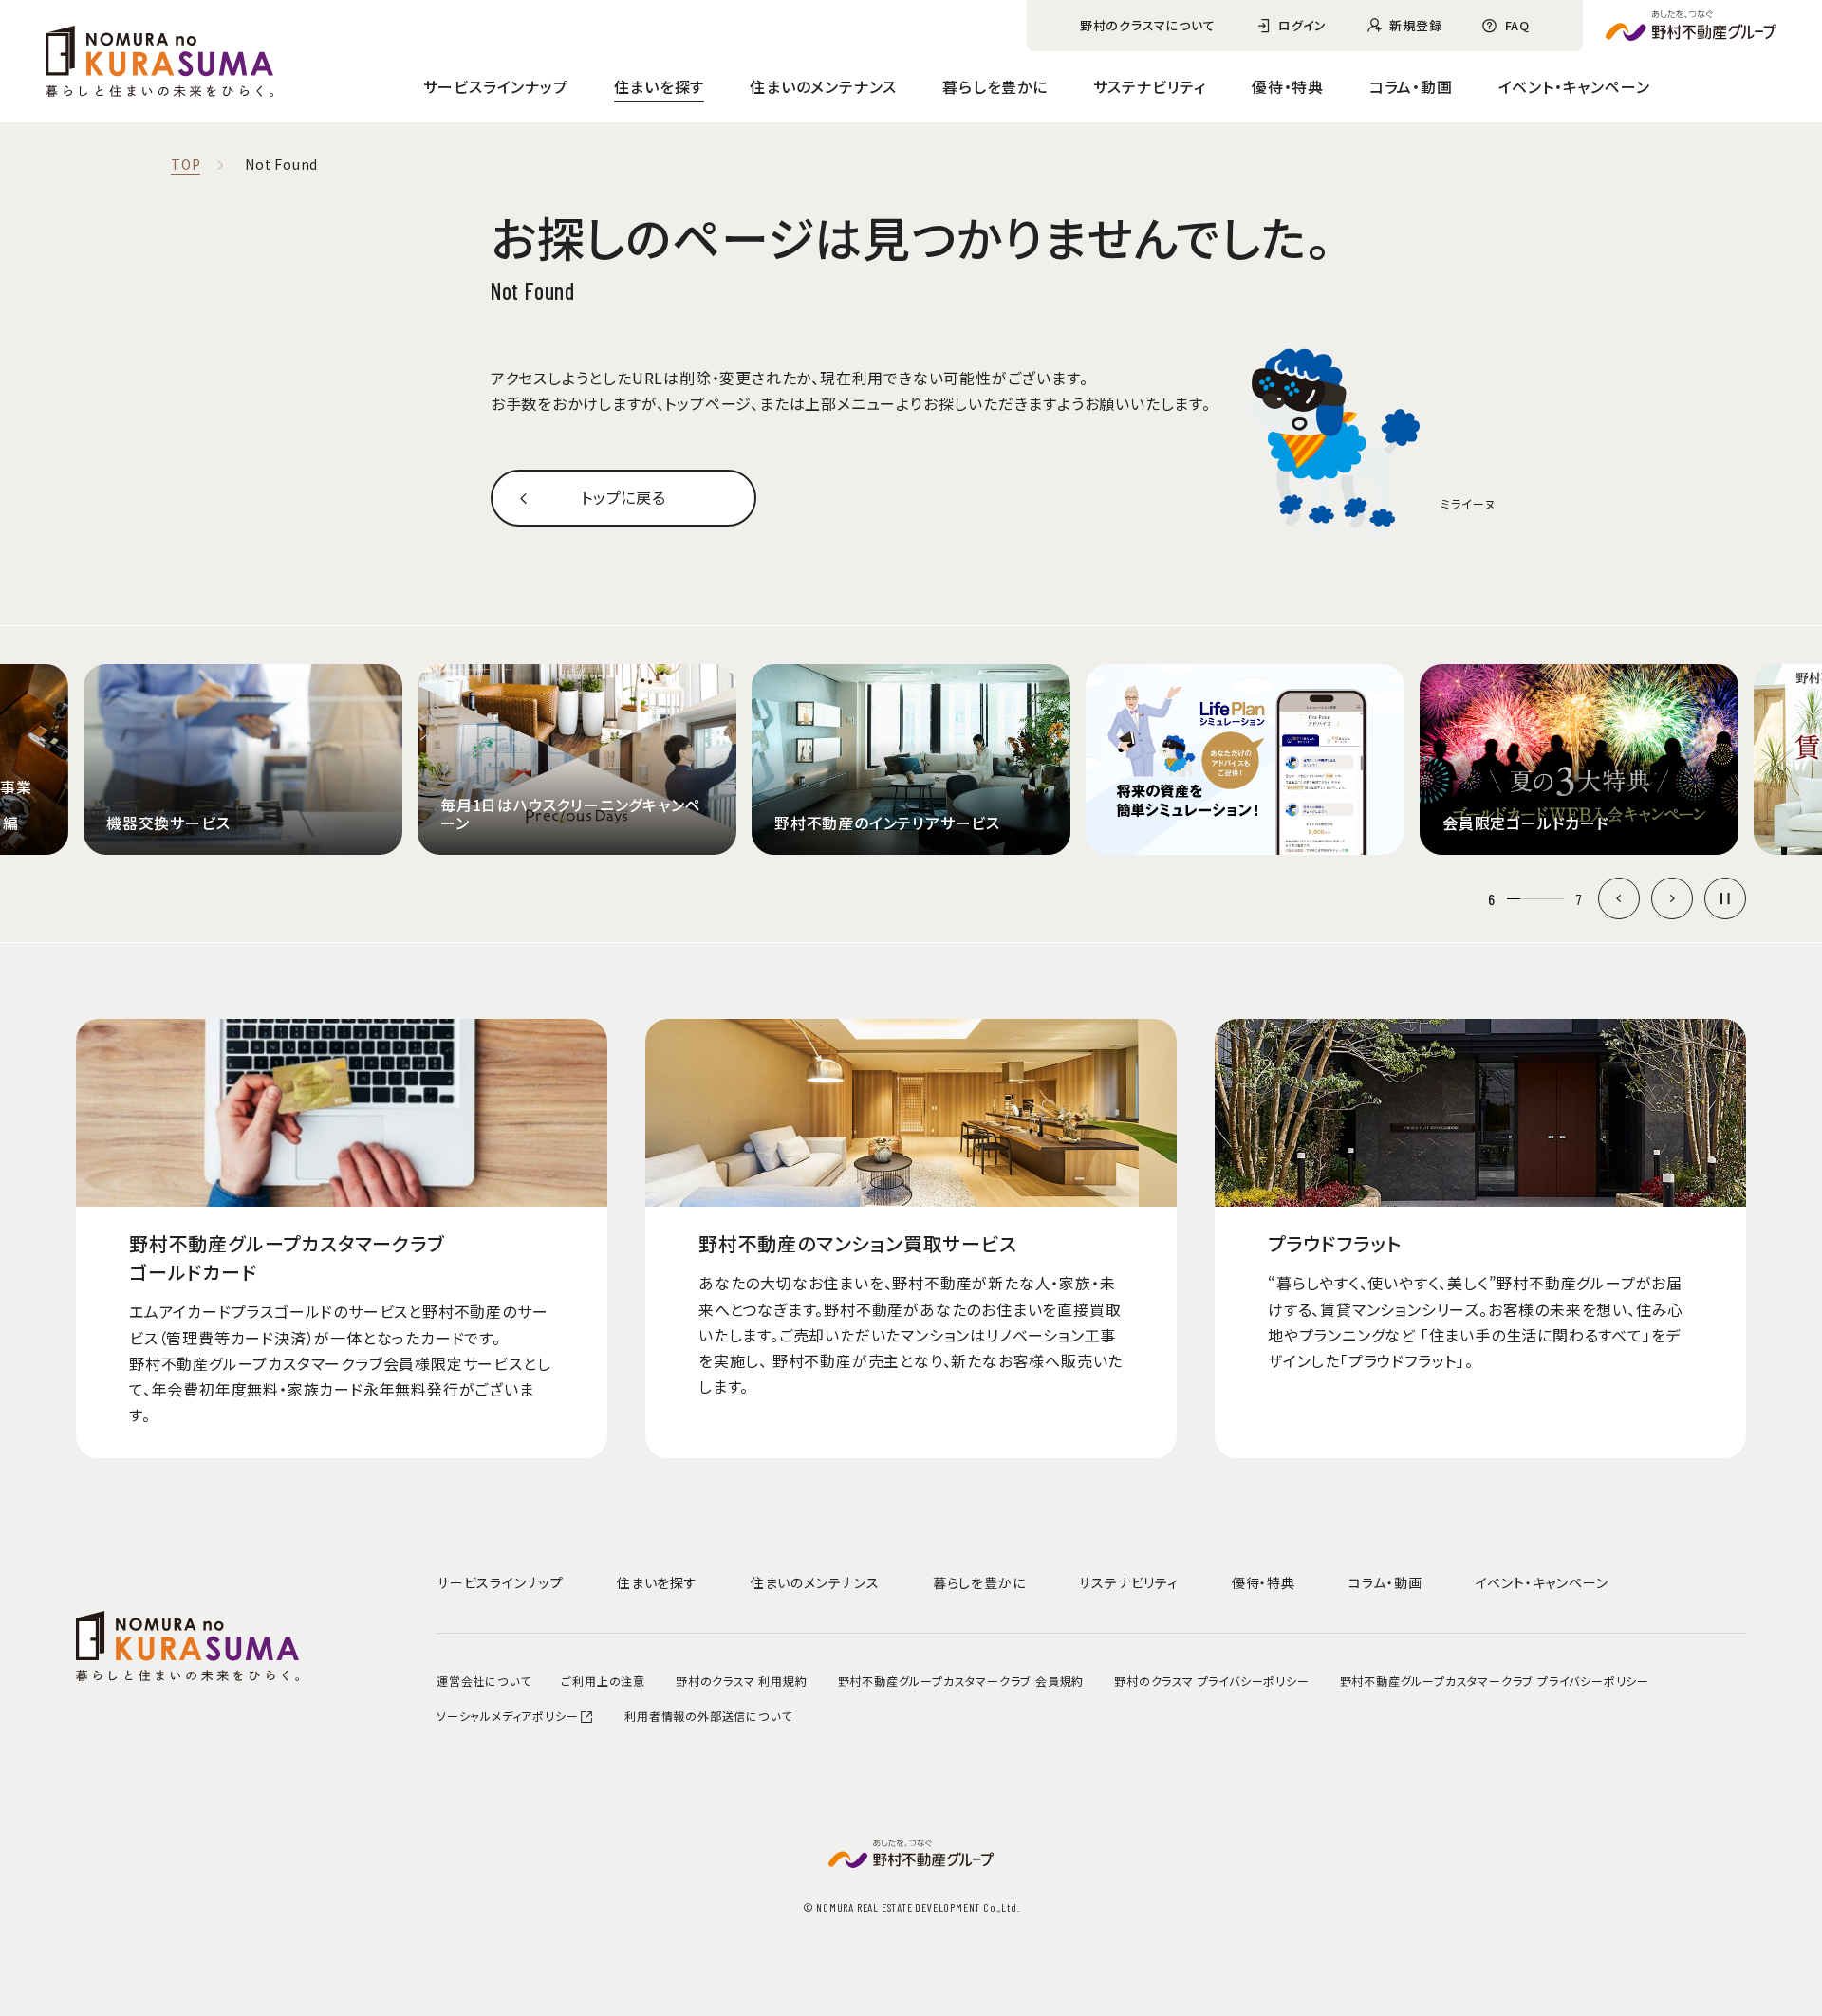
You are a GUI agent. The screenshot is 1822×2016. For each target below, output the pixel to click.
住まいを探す (660, 86)
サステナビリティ (1150, 86)
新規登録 (1415, 25)
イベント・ (1574, 86)
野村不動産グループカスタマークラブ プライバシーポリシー (1495, 1681)
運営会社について (483, 1681)
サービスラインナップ (496, 86)
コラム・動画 (1411, 86)
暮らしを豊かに (995, 86)
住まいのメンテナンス (823, 86)
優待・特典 (1288, 86)
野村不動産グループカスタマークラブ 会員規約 (961, 1681)
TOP (186, 165)
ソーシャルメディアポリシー (507, 1716)
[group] (243, 760)
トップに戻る (623, 497)
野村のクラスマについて (1148, 25)
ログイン (1302, 25)
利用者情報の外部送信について (708, 1716)
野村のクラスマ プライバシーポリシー (1211, 1681)
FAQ (1517, 25)
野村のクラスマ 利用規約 (742, 1681)
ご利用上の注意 (603, 1681)
